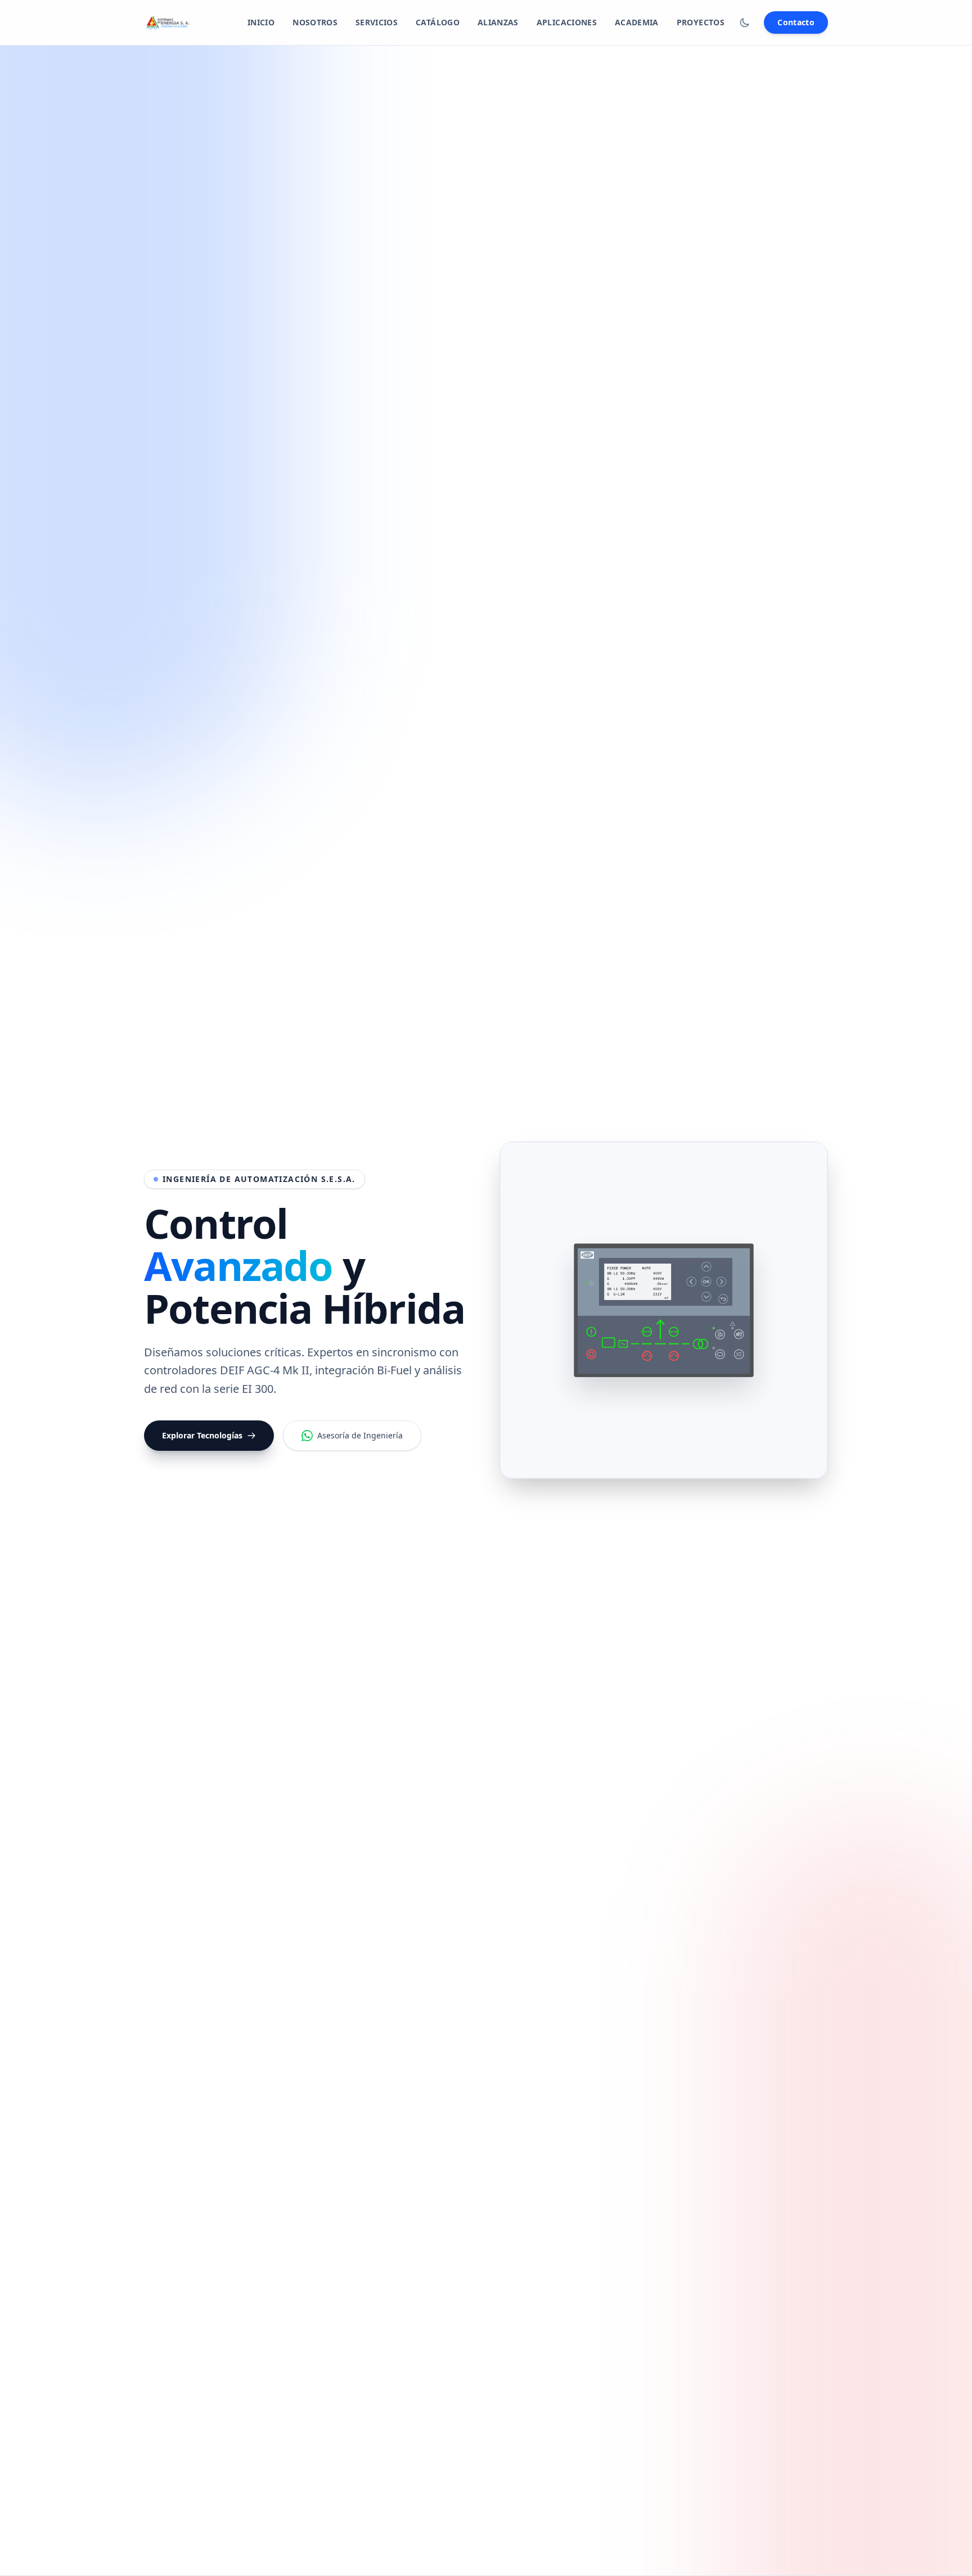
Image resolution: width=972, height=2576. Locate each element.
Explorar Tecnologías (202, 1435)
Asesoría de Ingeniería (360, 1435)
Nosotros (315, 22)
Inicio (261, 22)
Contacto (796, 22)
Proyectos (701, 22)
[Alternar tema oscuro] (745, 22)
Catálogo (438, 22)
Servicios (377, 22)
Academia (637, 22)
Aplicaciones (567, 22)
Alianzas (498, 22)
